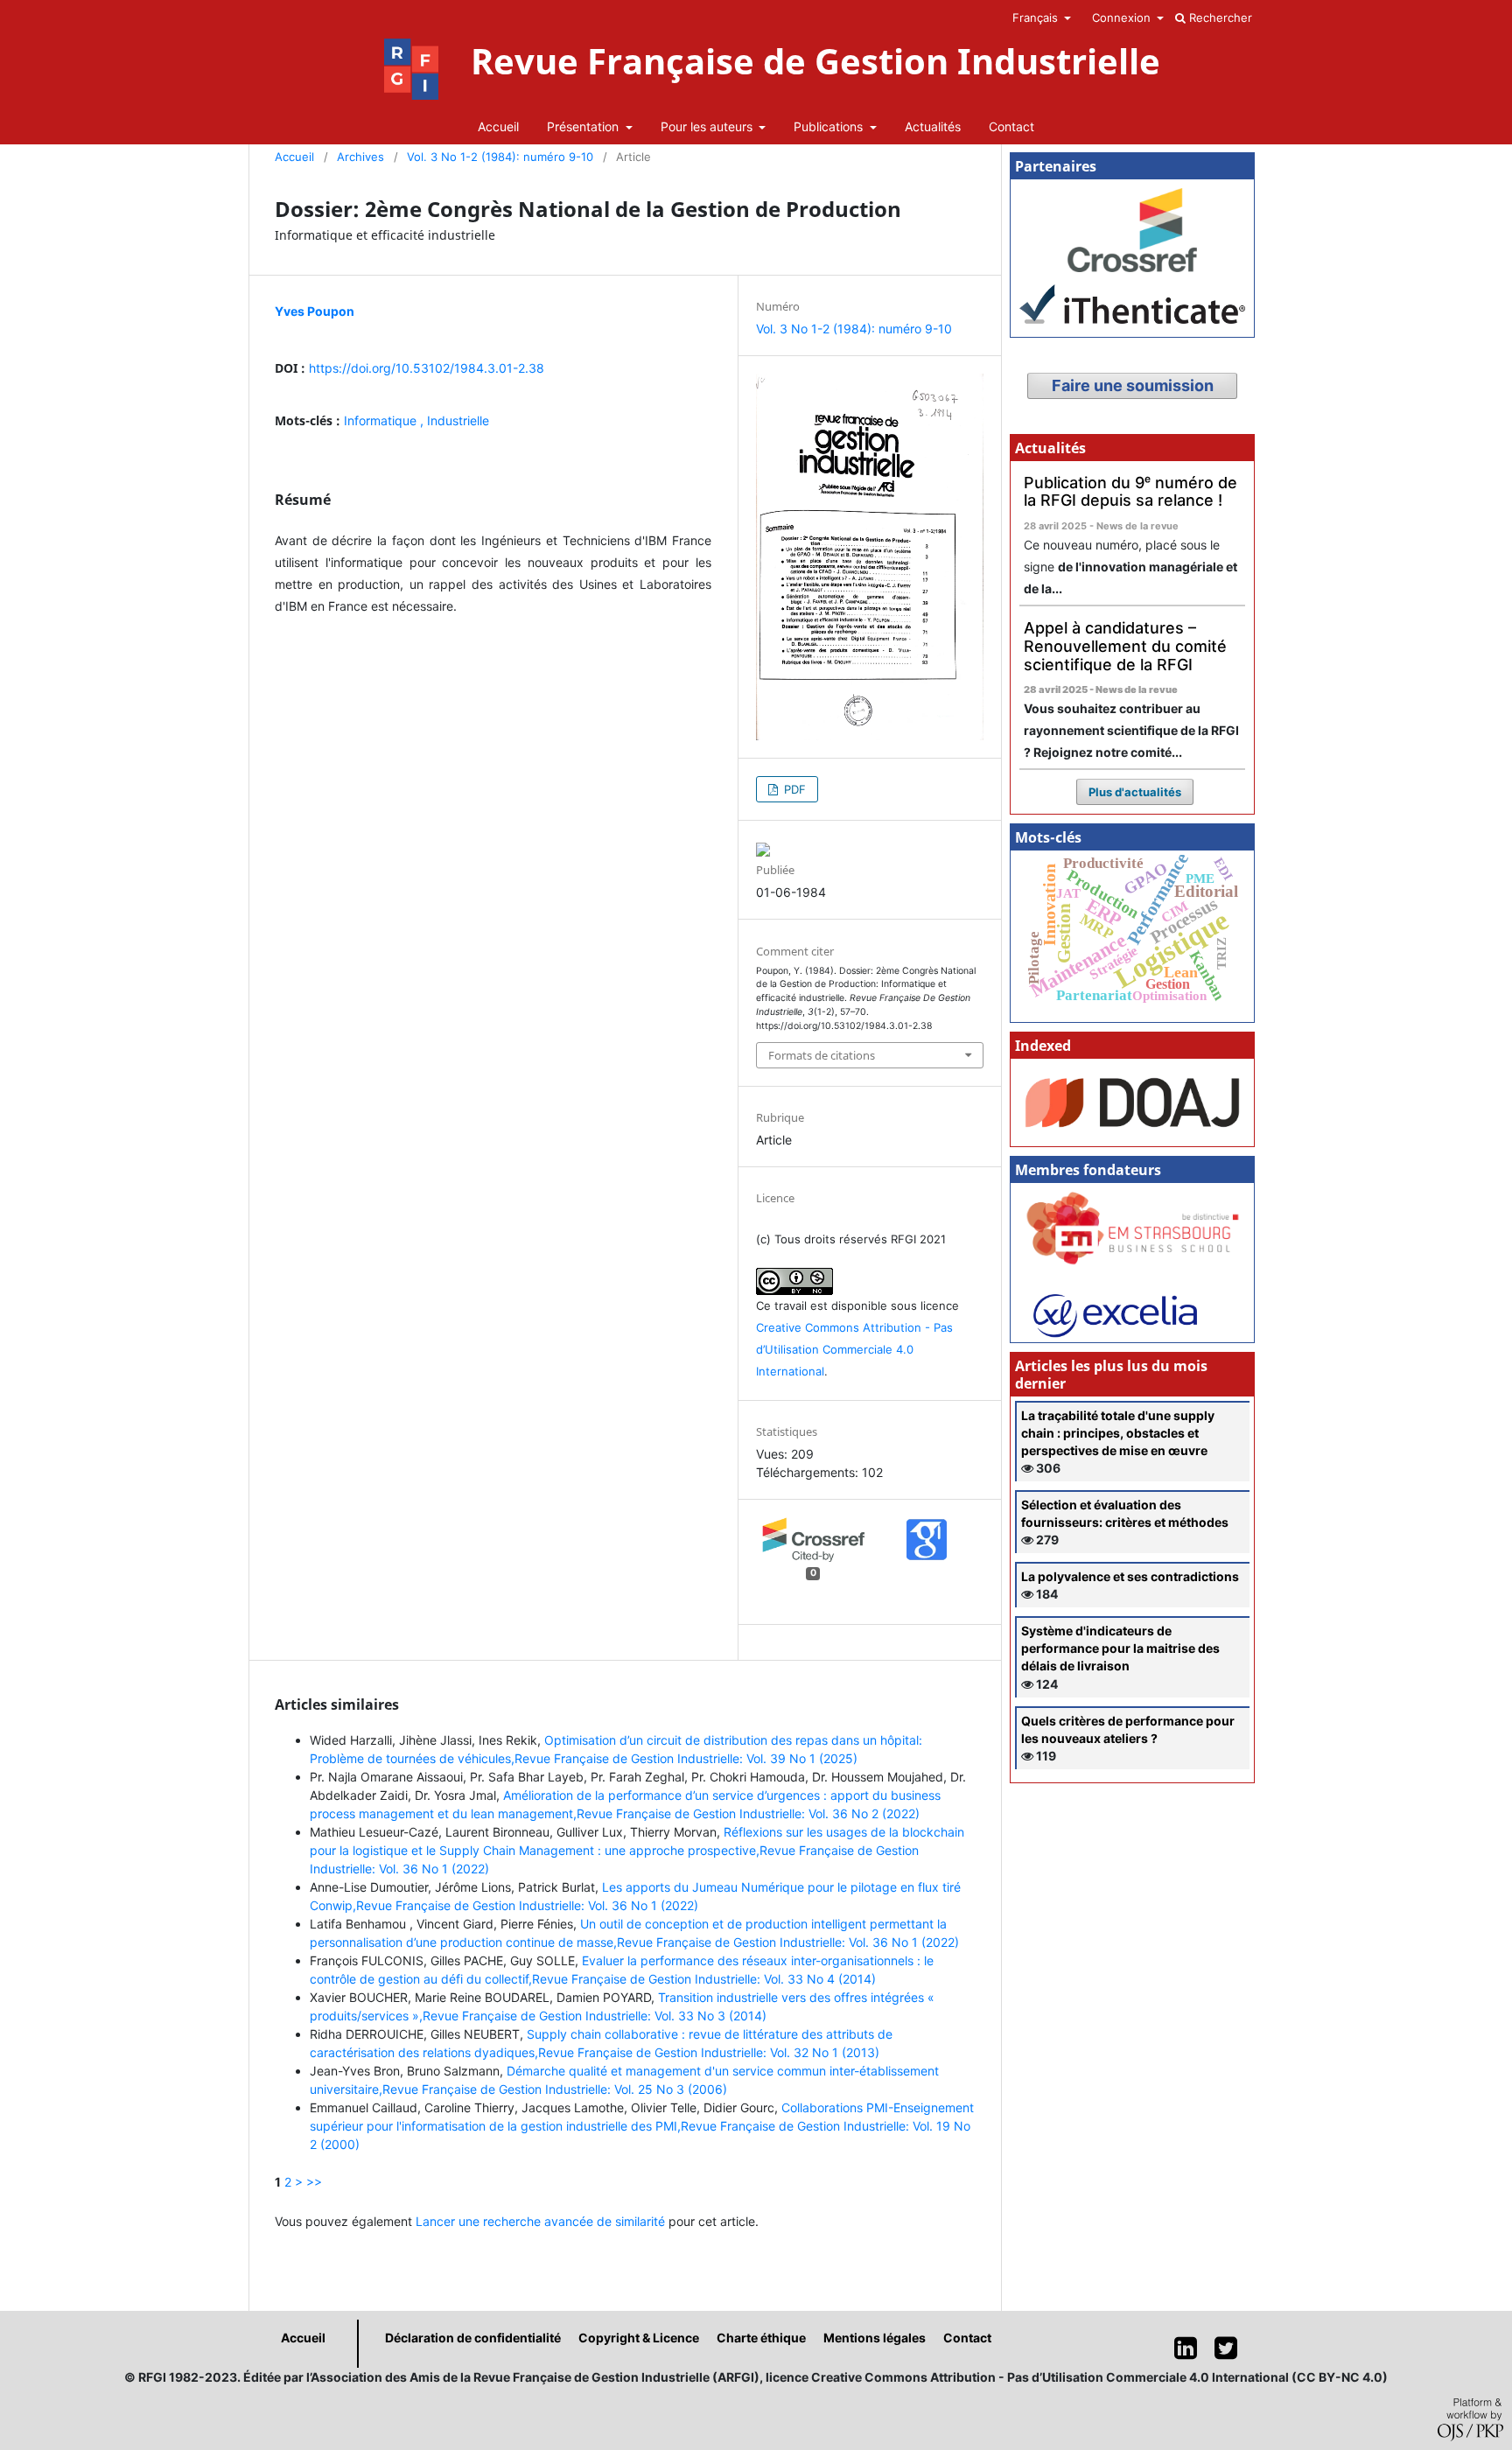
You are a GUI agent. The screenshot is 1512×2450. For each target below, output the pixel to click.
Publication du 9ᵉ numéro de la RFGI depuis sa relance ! (1130, 492)
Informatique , (385, 420)
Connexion (1123, 17)
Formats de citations (822, 1055)
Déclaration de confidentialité (473, 2338)
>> (314, 2182)
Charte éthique (761, 2338)
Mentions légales (875, 2338)
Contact (1011, 126)
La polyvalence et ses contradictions (1130, 1576)
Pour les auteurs (708, 126)
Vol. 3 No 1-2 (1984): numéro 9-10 (500, 157)
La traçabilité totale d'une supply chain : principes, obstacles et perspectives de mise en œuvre (1118, 1433)
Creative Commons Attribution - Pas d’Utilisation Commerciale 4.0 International (854, 1349)
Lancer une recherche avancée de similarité (540, 2221)
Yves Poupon (315, 311)
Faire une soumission (1133, 385)
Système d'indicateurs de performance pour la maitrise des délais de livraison (1120, 1648)
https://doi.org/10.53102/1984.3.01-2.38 (427, 368)
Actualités (933, 126)
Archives (360, 157)
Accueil (498, 126)
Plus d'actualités (1135, 792)
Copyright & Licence (639, 2338)
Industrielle (458, 420)
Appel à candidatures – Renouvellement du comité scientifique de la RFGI (1125, 646)
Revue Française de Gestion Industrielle (815, 61)
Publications (830, 126)
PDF (793, 789)
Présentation (584, 126)
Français (1037, 17)
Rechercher (1219, 17)
